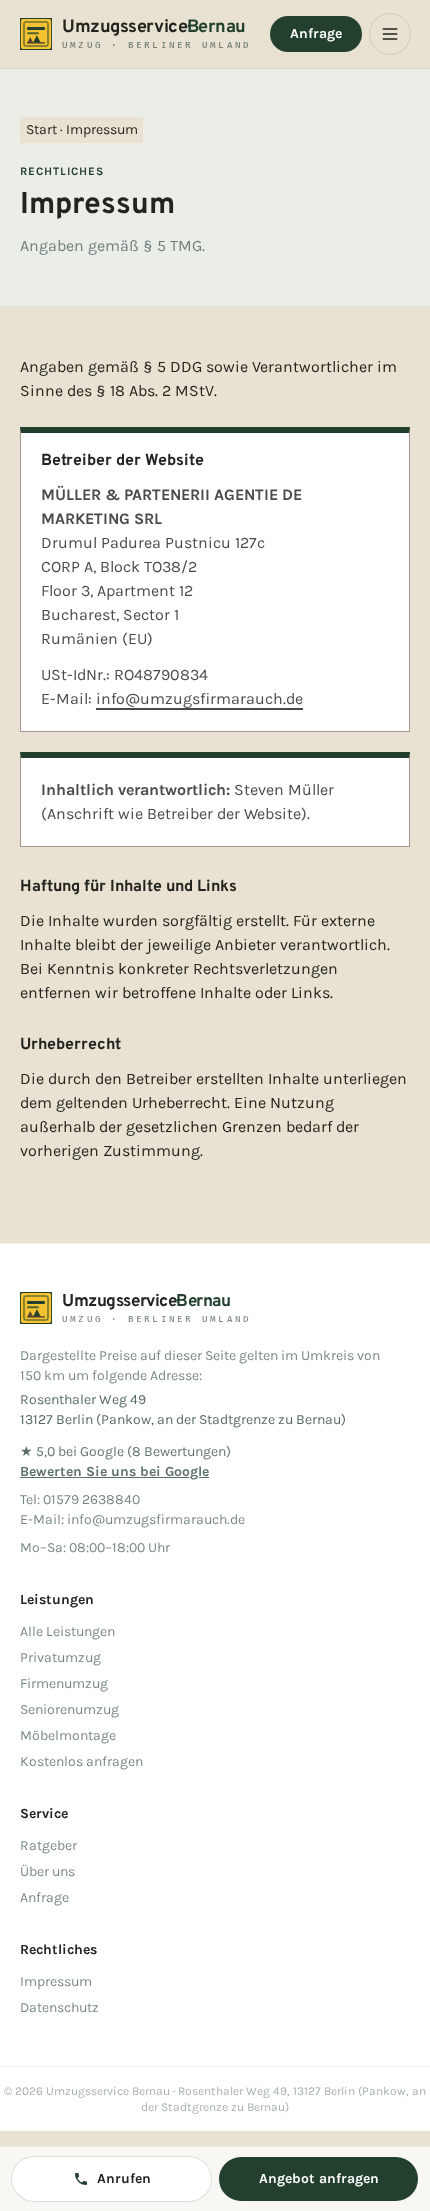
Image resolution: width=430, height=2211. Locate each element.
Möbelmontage (68, 1735)
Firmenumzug (64, 1683)
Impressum (56, 1981)
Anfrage (316, 33)
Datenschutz (59, 2007)
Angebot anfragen (319, 2178)
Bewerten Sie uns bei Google (114, 1471)
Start (41, 129)
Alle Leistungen (67, 1631)
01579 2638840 (91, 1499)
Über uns (47, 1871)
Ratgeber (48, 1845)
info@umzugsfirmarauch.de (199, 698)
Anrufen (124, 2178)
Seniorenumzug (69, 1709)
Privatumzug (60, 1657)
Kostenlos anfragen (81, 1761)
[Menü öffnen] (390, 34)
